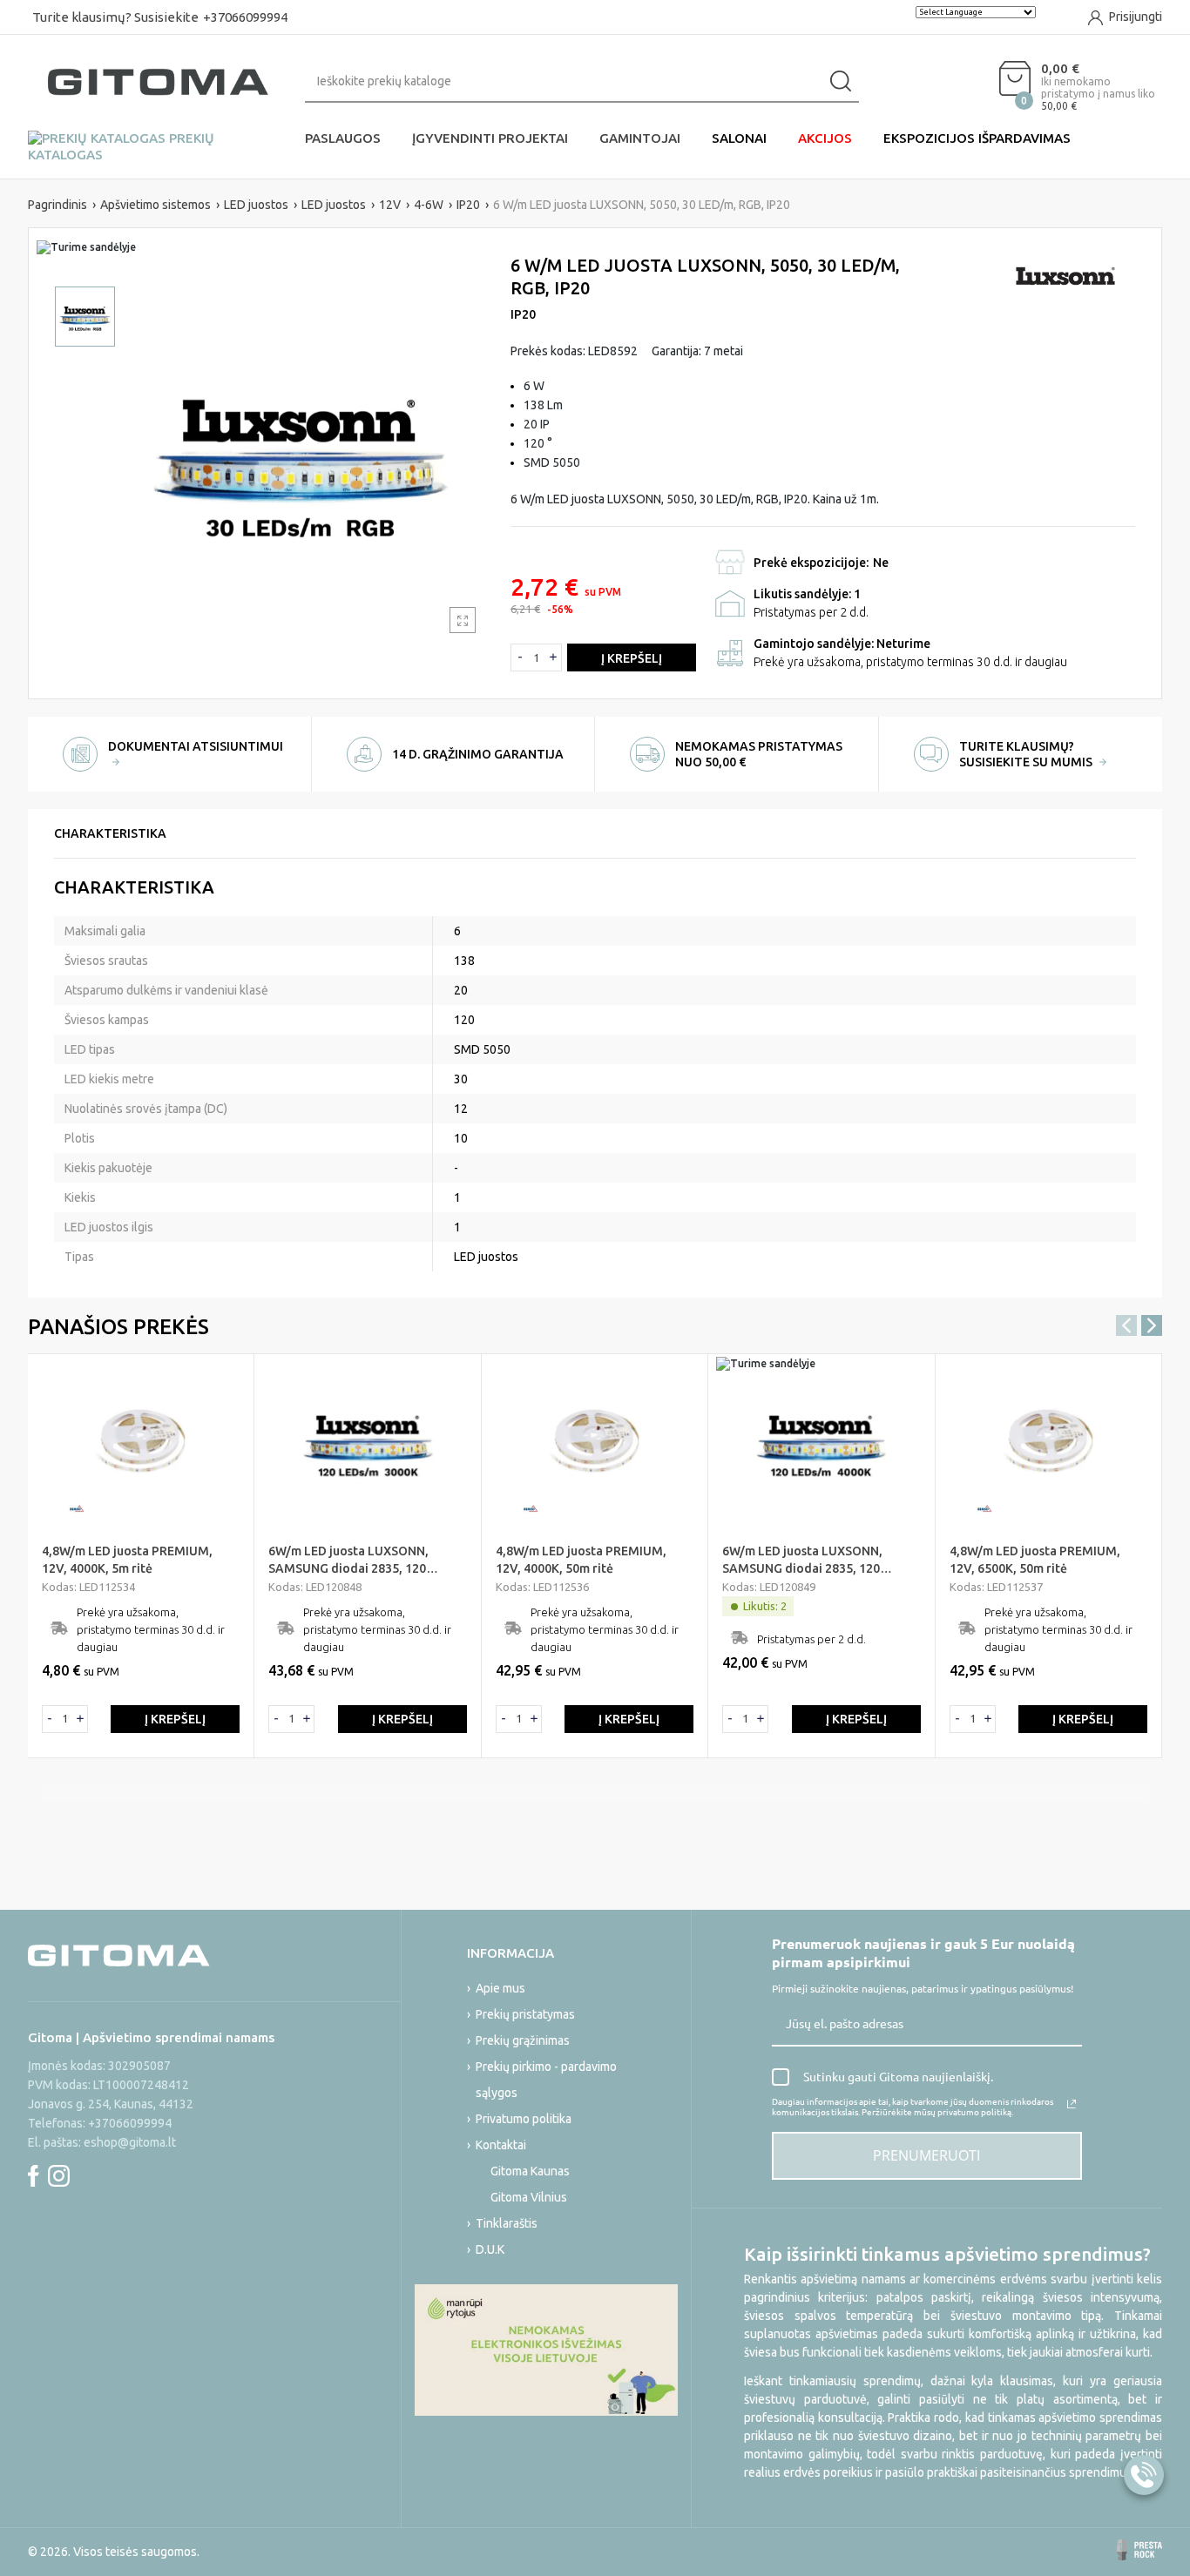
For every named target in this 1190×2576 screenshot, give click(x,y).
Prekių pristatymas (525, 2014)
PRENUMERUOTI (926, 2155)
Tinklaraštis (507, 2223)
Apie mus (500, 1988)
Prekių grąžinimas (523, 2040)
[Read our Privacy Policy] (1072, 2104)
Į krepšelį (632, 658)
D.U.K (490, 2249)
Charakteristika (110, 833)
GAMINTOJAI (640, 138)
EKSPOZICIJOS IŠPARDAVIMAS (977, 138)
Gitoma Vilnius (529, 2197)
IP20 (523, 314)
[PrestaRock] (1139, 2550)
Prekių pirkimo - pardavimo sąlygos (546, 2080)
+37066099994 (245, 17)
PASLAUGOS (343, 138)
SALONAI (739, 138)
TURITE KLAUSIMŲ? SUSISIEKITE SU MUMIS (1027, 754)
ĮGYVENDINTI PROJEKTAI (490, 138)
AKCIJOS (825, 138)
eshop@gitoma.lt (130, 2142)
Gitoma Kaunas (530, 2171)
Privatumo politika (524, 2119)
